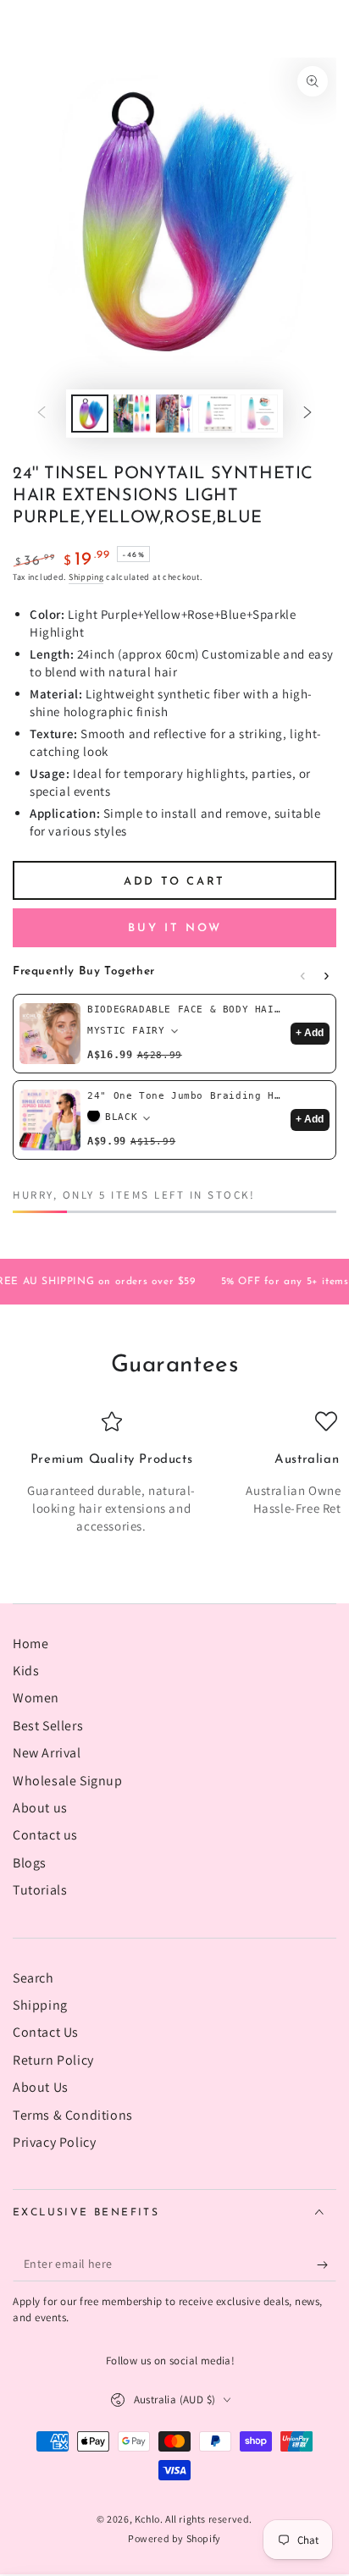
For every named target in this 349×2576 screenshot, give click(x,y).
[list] (174, 1473)
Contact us (45, 1835)
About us (40, 1808)
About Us (41, 2087)
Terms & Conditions (73, 2115)
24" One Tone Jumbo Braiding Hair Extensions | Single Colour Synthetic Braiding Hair (185, 1096)
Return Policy (53, 2060)
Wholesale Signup (68, 1781)
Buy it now (175, 928)
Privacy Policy (54, 2142)
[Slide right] (307, 414)
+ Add (310, 1033)
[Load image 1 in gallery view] (90, 414)
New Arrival (47, 1753)
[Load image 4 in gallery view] (217, 414)
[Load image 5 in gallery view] (259, 414)
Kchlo (147, 2519)
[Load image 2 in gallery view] (132, 414)
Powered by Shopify (174, 2538)
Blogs (30, 1863)
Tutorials (40, 1890)
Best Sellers (48, 1726)
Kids (26, 1671)
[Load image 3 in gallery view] (174, 414)
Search (33, 1978)
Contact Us (46, 2032)
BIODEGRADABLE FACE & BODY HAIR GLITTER (185, 1009)
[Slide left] (42, 414)
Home (30, 1644)
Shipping (86, 577)
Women (36, 1698)
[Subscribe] (327, 2264)
